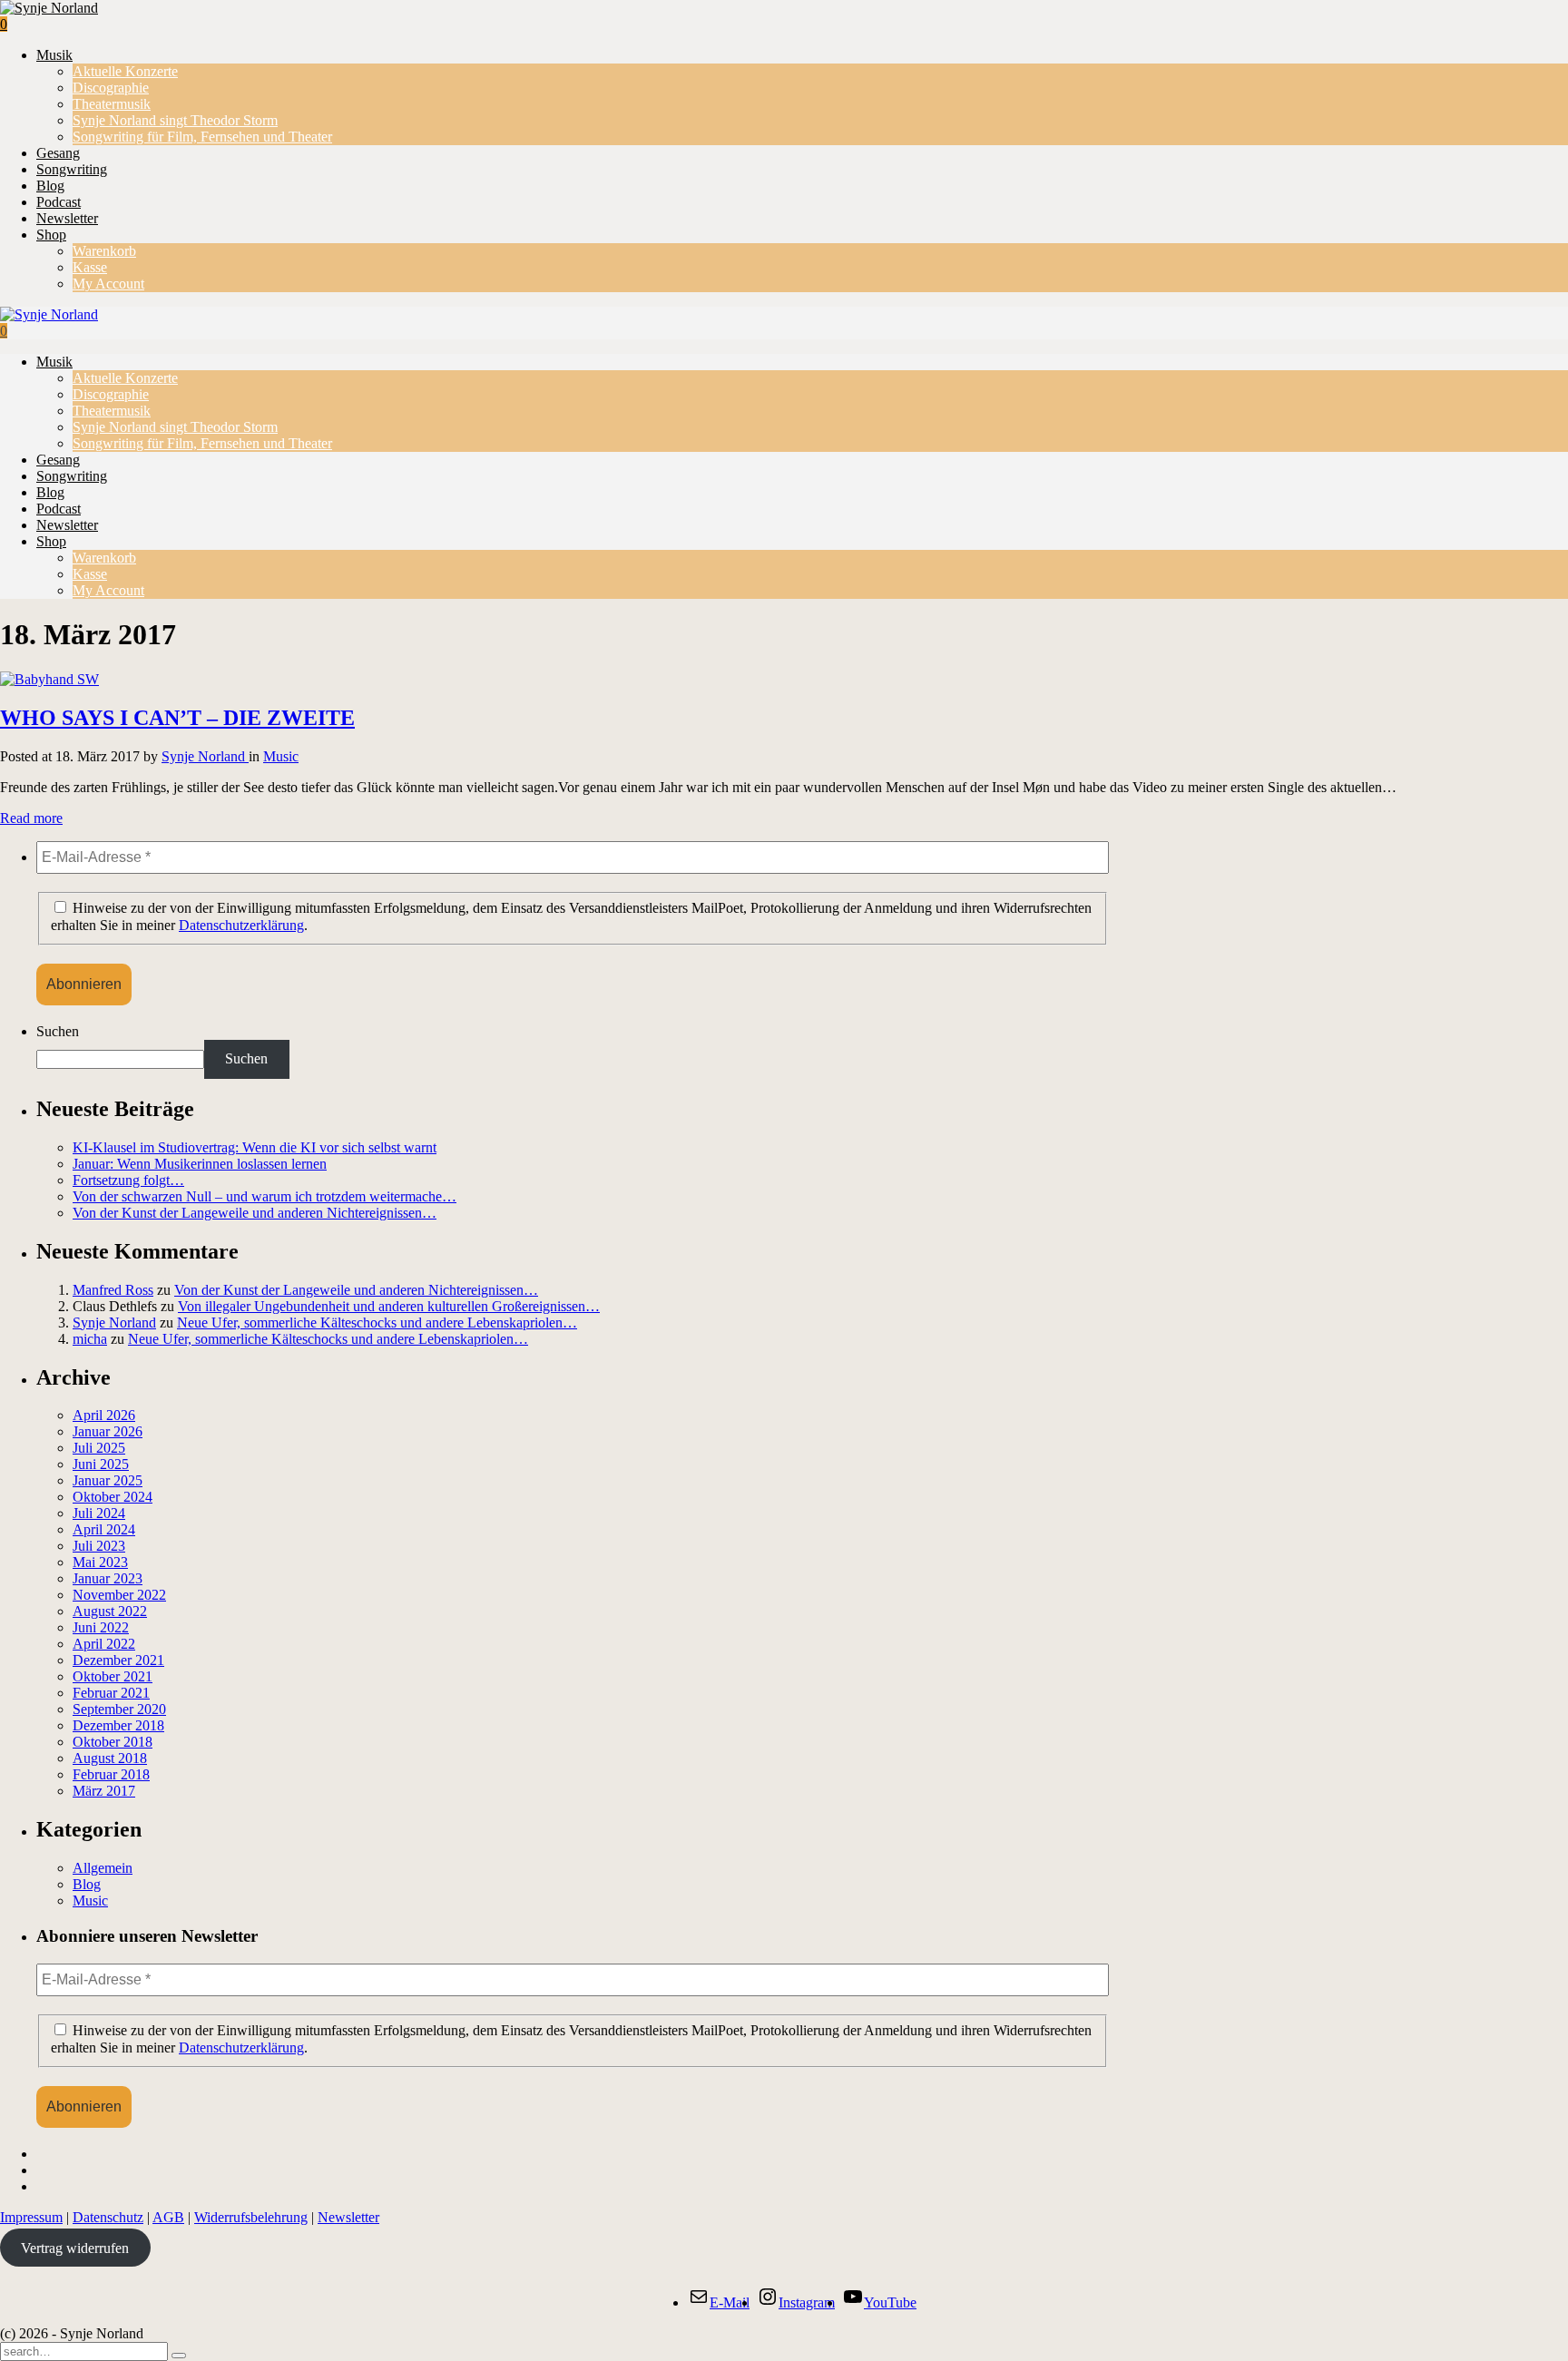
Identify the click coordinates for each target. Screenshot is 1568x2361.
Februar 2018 (111, 1774)
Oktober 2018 (113, 1742)
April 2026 (104, 1415)
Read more (31, 818)
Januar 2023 (108, 1578)
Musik (54, 55)
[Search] (179, 2356)
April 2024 (104, 1529)
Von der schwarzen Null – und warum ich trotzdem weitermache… (265, 1196)
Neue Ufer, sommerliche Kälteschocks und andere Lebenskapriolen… (377, 1323)
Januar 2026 (108, 1431)
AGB (168, 2217)
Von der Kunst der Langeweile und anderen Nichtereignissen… (255, 1213)
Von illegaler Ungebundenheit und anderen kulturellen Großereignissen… (389, 1306)
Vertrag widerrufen (75, 2248)
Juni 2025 (101, 1464)
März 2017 (104, 1791)
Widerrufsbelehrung (251, 2217)
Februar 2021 (111, 1693)
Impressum (31, 2217)
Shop (51, 235)
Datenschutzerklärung (241, 925)
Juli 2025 (99, 1448)
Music (281, 756)
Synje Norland (205, 756)
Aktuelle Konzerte (125, 71)
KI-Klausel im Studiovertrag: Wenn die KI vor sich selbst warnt (255, 1147)
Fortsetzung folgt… (128, 1180)
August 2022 (110, 1611)
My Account (108, 284)
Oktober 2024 (113, 1497)
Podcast (59, 202)
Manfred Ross (113, 1290)
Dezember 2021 (118, 1660)
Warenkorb (104, 251)
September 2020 (119, 1709)
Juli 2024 (99, 1513)
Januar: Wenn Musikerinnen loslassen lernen (200, 1164)
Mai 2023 (100, 1562)
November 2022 (119, 1595)
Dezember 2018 (118, 1725)
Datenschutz (108, 2217)
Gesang (58, 153)
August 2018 (110, 1758)
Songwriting (72, 169)
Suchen (58, 1031)
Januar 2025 (108, 1480)
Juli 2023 (99, 1546)
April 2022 (104, 1644)
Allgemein (103, 1868)
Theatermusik (112, 104)
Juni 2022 (101, 1627)
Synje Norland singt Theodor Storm (175, 120)
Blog (50, 186)
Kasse (90, 267)
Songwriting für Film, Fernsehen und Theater (202, 137)
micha (90, 1339)
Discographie (111, 88)
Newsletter (67, 218)
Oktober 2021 (113, 1676)
